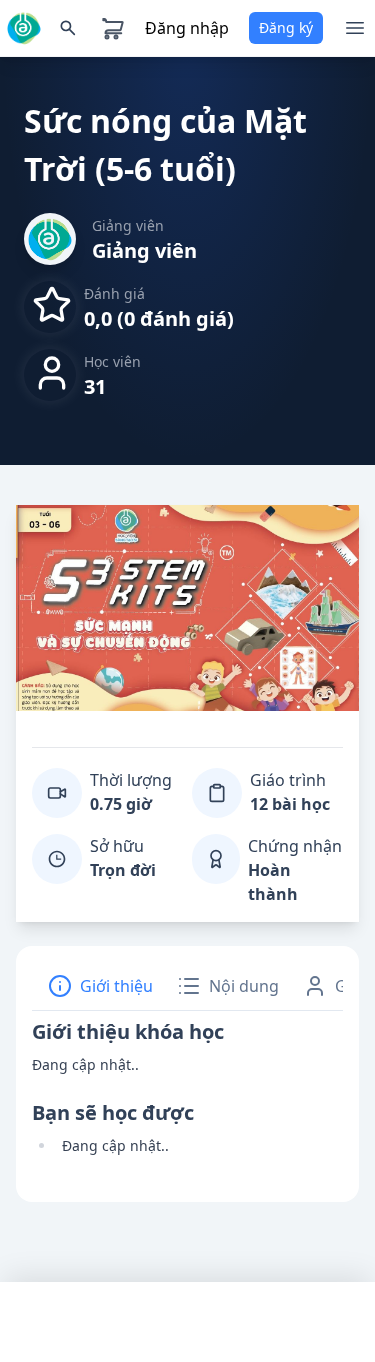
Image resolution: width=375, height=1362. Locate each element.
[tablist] (187, 986)
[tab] (100, 986)
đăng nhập (187, 28)
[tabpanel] (187, 1094)
